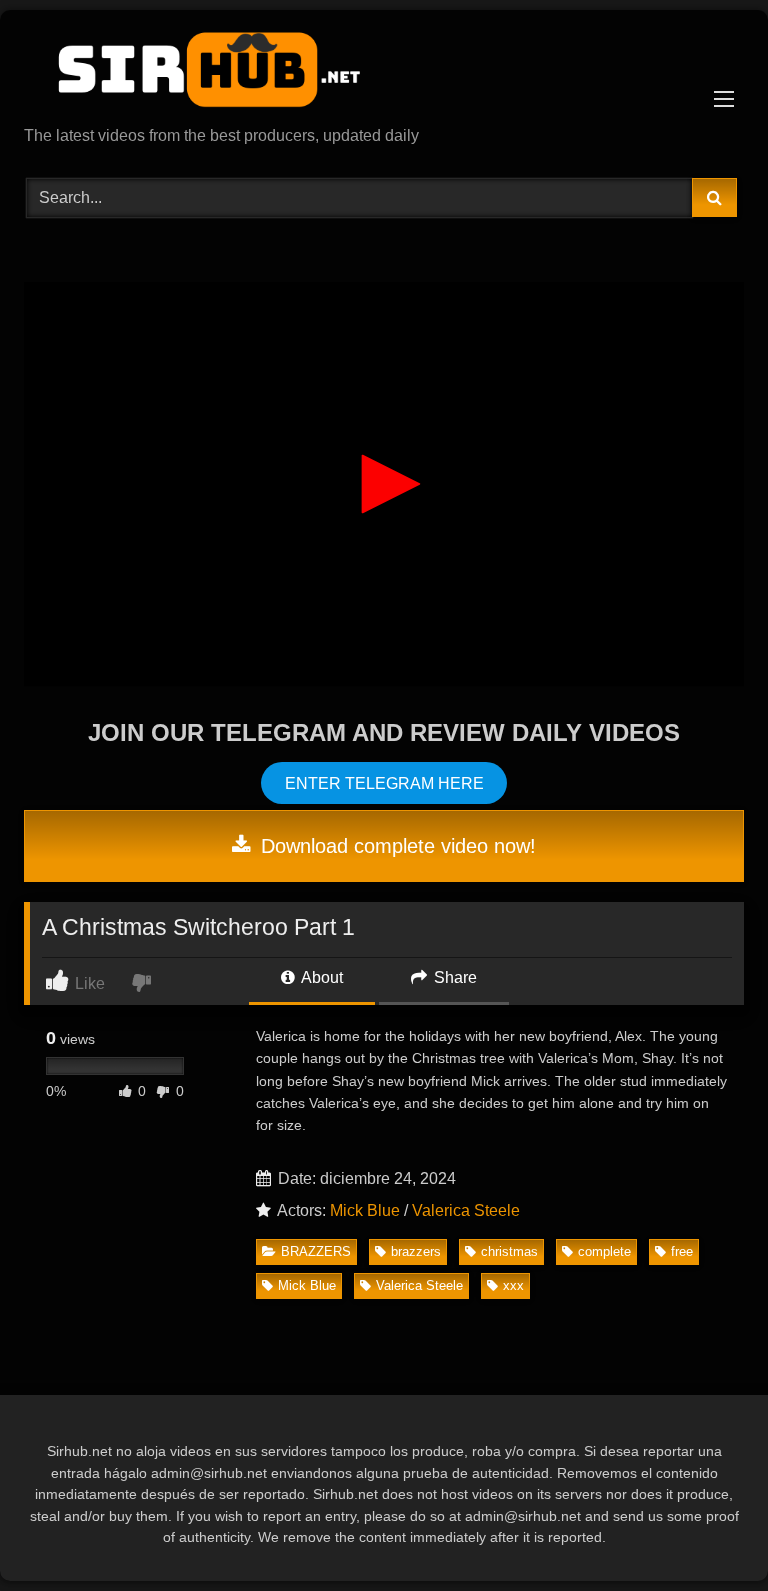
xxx (513, 1285)
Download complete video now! (395, 846)
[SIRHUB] (384, 75)
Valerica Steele (466, 1210)
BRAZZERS (316, 1251)
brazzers (416, 1251)
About (320, 977)
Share (453, 977)
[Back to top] (706, 1531)
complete (604, 1251)
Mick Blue (365, 1210)
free (682, 1251)
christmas (509, 1251)
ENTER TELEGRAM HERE (384, 782)
